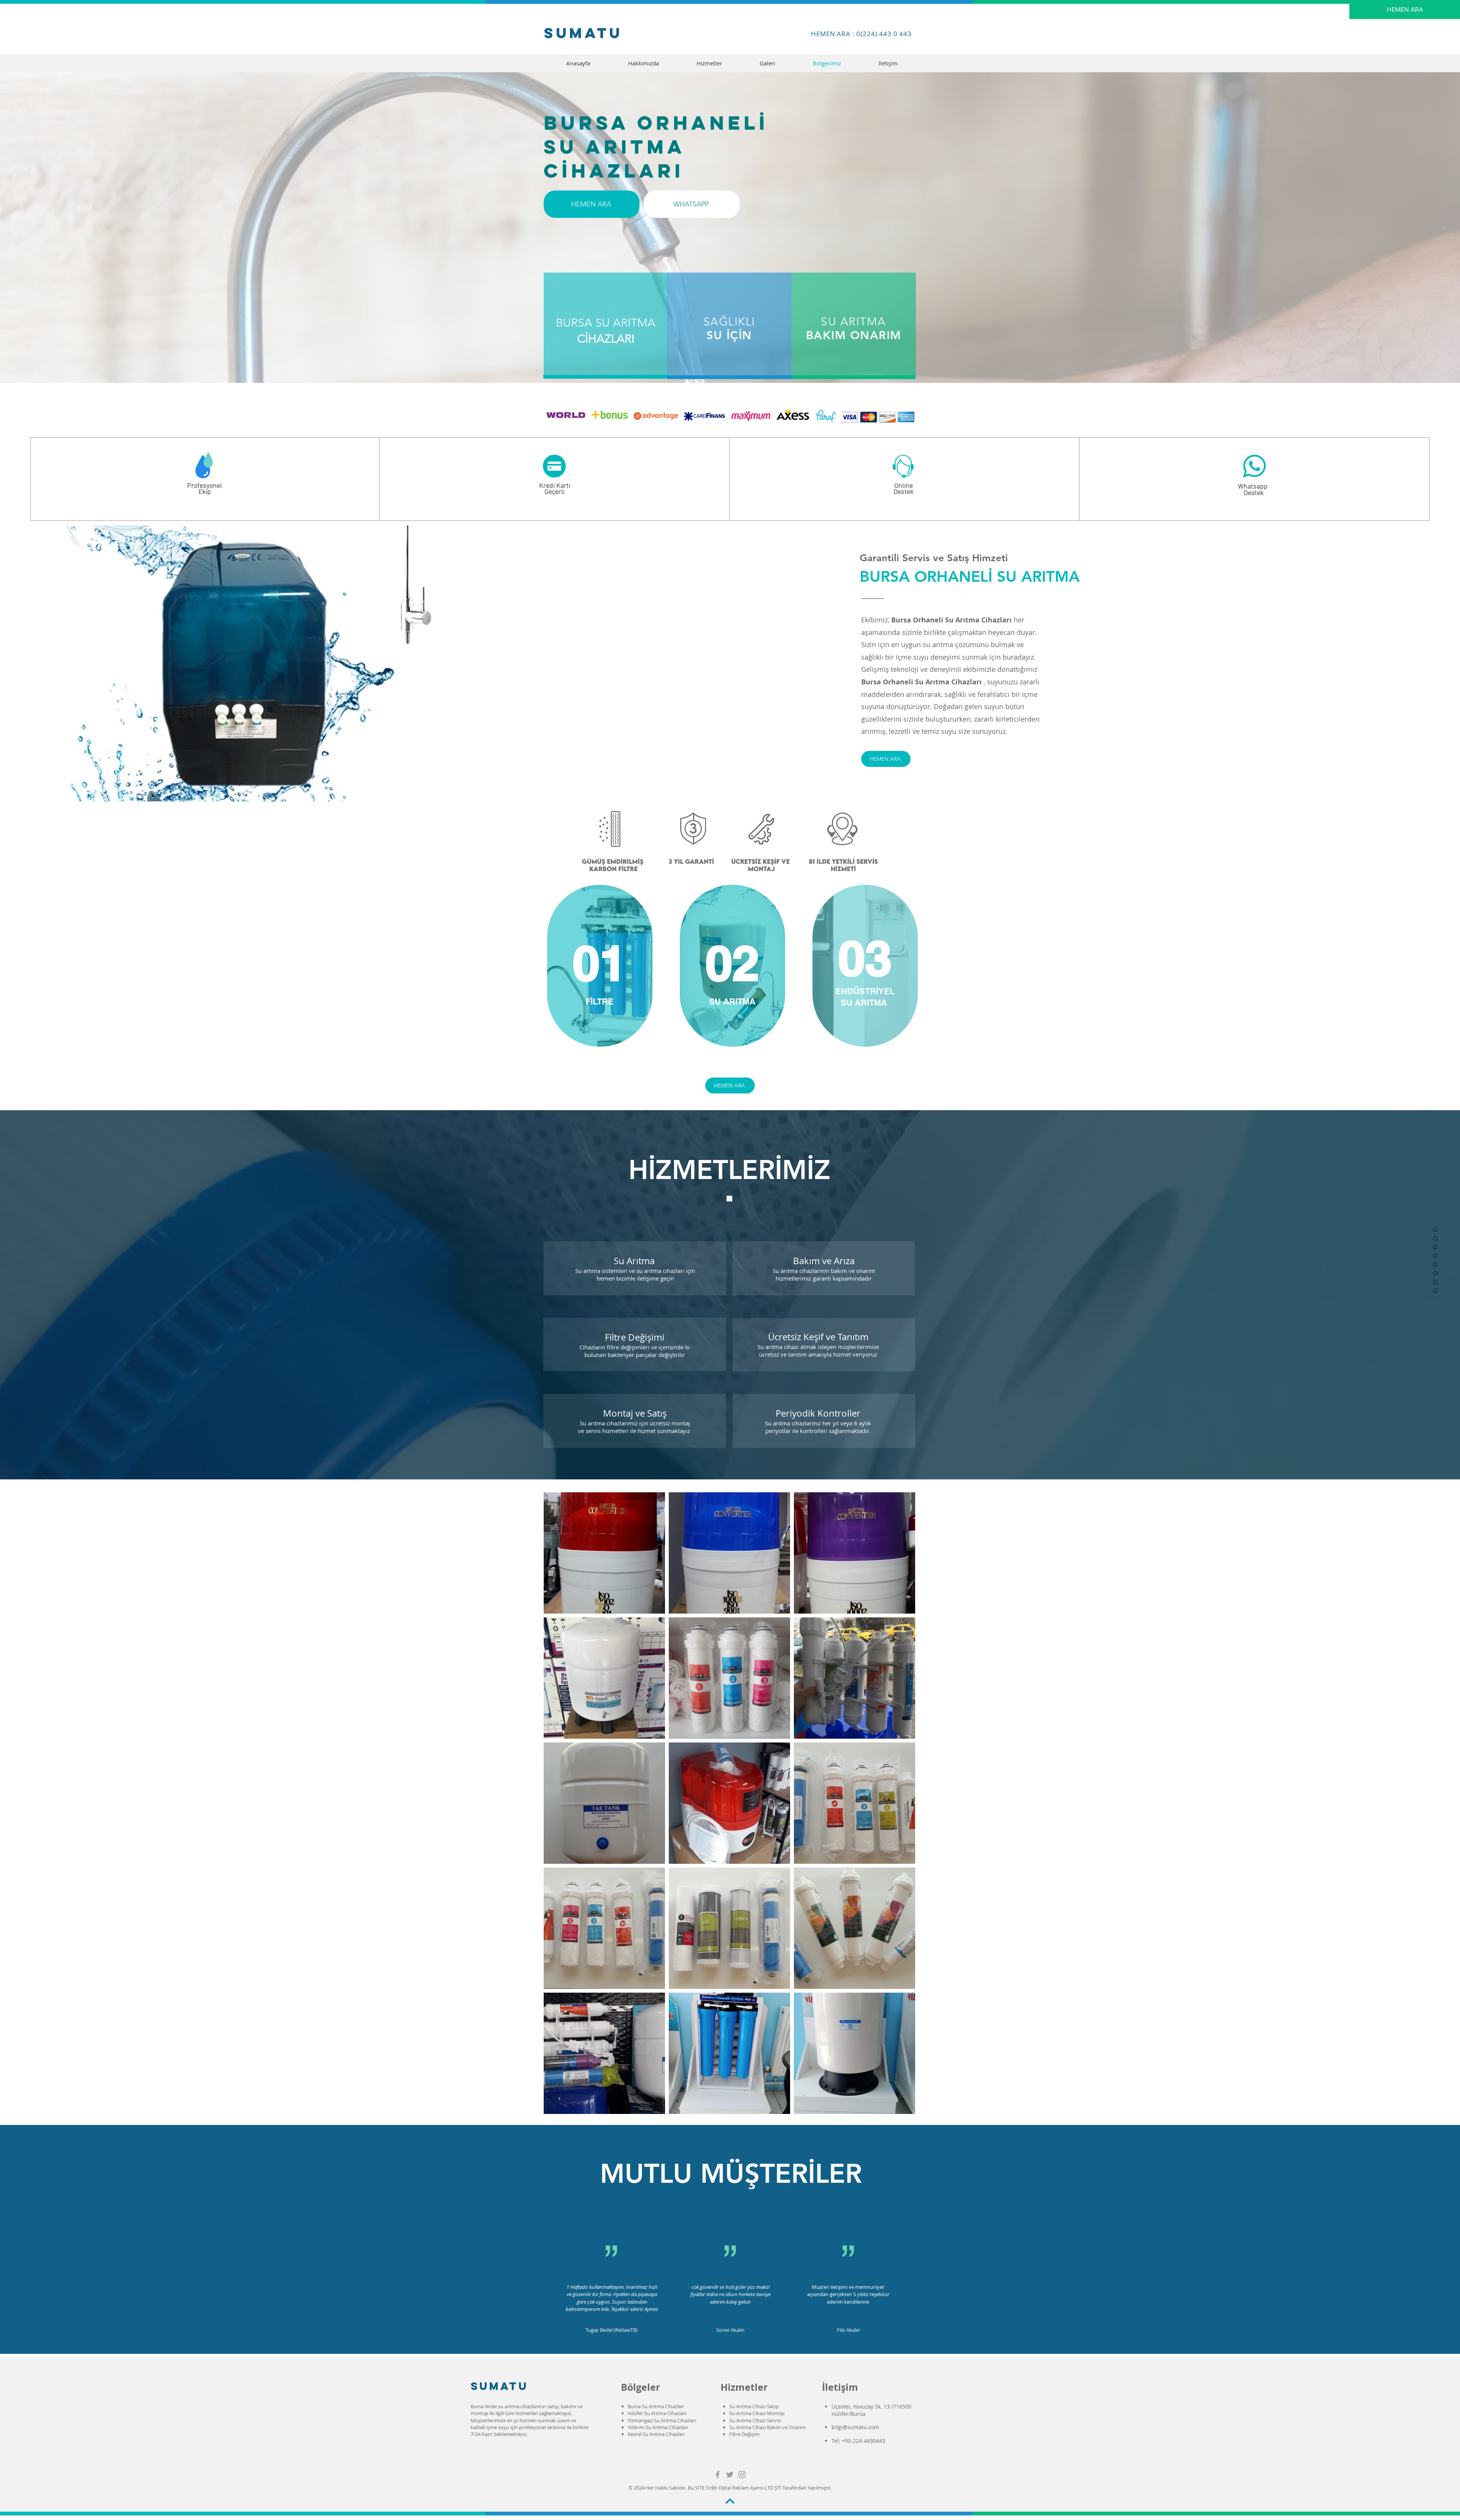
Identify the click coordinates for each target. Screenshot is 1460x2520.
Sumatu (583, 33)
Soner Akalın (730, 2330)
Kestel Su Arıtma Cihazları (656, 2434)
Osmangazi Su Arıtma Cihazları (662, 2420)
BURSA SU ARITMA (606, 323)
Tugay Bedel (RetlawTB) (612, 2330)
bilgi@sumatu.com (855, 2427)
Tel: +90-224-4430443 (859, 2441)
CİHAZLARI (606, 339)
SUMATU (500, 2386)
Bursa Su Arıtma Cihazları (656, 2406)
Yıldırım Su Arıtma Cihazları (658, 2427)
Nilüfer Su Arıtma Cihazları (657, 2413)
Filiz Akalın (848, 2330)
